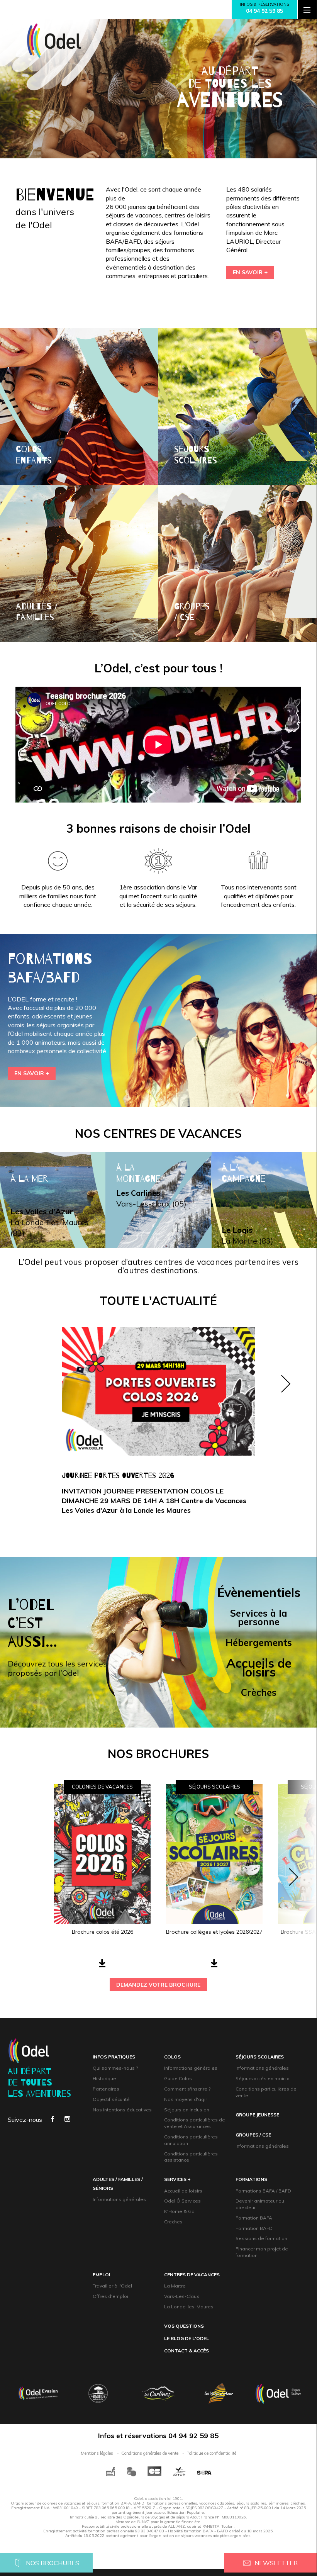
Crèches (173, 2222)
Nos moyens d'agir (186, 2099)
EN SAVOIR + (250, 272)
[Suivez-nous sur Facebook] (53, 2120)
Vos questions (184, 2326)
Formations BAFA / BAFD (263, 2191)
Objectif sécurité (111, 2099)
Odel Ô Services (182, 2201)
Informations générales (191, 2068)
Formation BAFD (254, 2228)
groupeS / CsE (253, 2135)
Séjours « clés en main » (262, 2078)
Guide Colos (178, 2078)
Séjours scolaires (260, 2057)
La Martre (175, 2286)
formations (251, 2179)
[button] (286, 1429)
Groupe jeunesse (257, 2115)
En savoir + (32, 1073)
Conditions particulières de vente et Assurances (195, 2123)
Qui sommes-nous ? (115, 2068)
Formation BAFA (254, 2218)
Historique (104, 2078)
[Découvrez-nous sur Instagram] (67, 2120)
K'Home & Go (179, 2211)
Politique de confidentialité (211, 2453)
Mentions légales (97, 2453)
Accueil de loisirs (183, 2191)
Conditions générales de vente (150, 2453)
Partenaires (106, 2089)
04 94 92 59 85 (264, 11)
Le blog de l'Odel (186, 2338)
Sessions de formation (261, 2238)
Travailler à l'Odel (112, 2286)
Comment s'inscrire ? (187, 2089)
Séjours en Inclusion (187, 2110)
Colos (172, 2057)
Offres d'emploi (110, 2296)
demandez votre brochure (158, 1985)
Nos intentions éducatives (122, 2110)
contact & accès (186, 2351)
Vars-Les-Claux (181, 2296)
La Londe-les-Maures (189, 2307)
